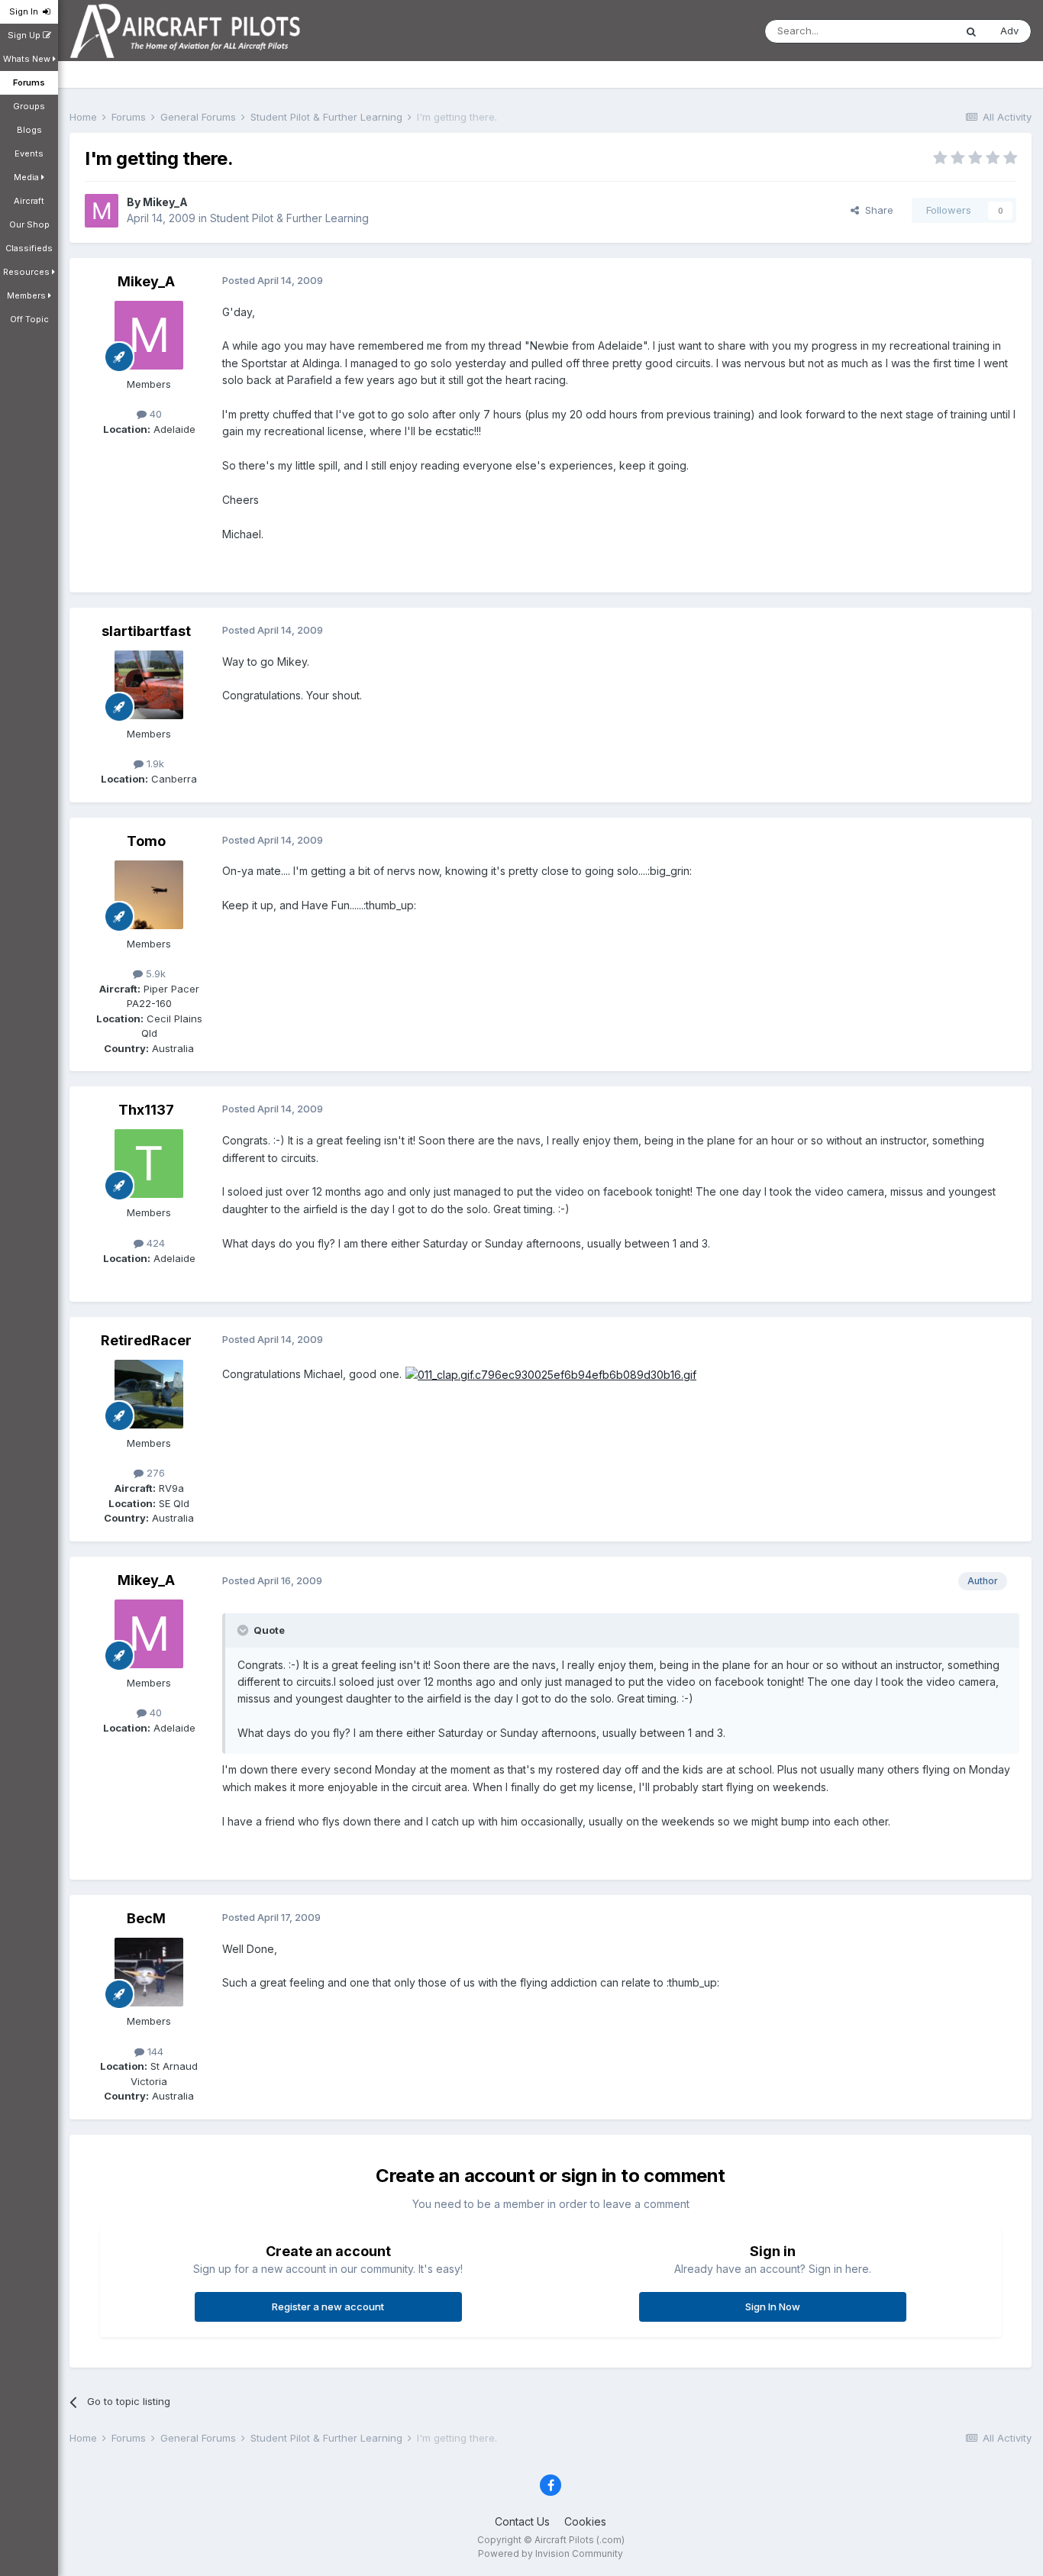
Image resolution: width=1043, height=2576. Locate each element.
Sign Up (25, 35)
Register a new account (328, 2306)
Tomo (146, 841)
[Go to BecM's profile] (149, 1972)
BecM (146, 1918)
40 (154, 414)
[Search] (971, 31)
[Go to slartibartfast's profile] (149, 685)
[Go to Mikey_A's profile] (102, 211)
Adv (1009, 31)
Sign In (26, 11)
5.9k (154, 973)
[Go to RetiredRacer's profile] (149, 1394)
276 (154, 1473)
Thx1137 (146, 1110)
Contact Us (522, 2521)
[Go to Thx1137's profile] (149, 1164)
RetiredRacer (146, 1340)
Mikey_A (165, 202)
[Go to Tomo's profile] (149, 895)
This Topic (910, 31)
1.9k (154, 763)
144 (154, 2051)
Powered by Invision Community (551, 2553)
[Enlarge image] (551, 1374)
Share (876, 210)
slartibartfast (146, 631)
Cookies (585, 2521)
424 (154, 1243)
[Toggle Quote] (244, 1630)
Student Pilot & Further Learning (289, 218)
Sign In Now (773, 2306)
